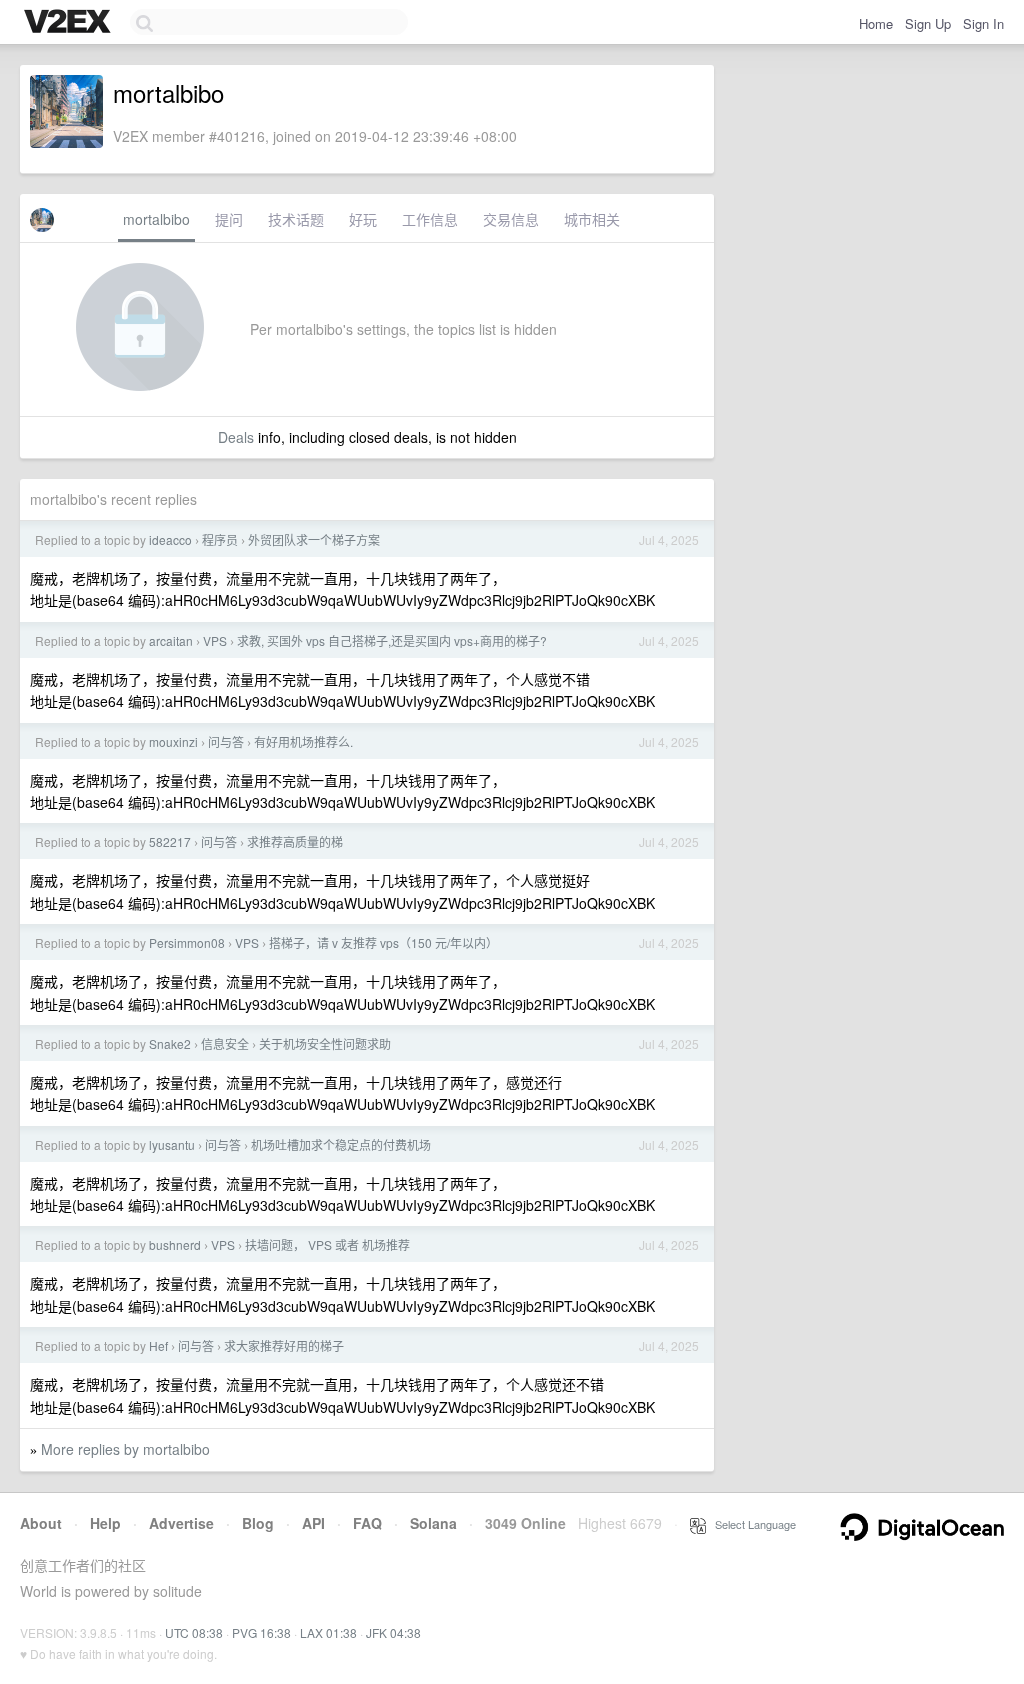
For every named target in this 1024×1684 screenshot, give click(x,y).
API (313, 1523)
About (41, 1523)
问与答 (226, 741)
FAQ (367, 1523)
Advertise (181, 1523)
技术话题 (296, 219)
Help (105, 1523)
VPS (215, 640)
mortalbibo (156, 219)
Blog (258, 1523)
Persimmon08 (187, 942)
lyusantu (172, 1144)
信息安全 (225, 1043)
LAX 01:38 (328, 1632)
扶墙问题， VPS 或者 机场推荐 (327, 1244)
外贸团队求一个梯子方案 (314, 539)
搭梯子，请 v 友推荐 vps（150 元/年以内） (383, 942)
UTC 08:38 (194, 1632)
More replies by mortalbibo (125, 1449)
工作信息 (430, 219)
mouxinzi (173, 741)
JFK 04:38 (393, 1632)
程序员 (220, 539)
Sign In (983, 23)
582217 (170, 841)
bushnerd (175, 1244)
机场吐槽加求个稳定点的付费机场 (341, 1144)
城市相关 (592, 219)
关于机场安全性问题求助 (325, 1043)
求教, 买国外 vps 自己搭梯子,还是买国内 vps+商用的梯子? (392, 640)
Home (876, 23)
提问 (229, 219)
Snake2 (170, 1043)
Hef (158, 1345)
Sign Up (928, 23)
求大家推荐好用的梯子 (284, 1345)
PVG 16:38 (261, 1632)
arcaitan (171, 640)
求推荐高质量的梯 (295, 841)
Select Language (751, 1524)
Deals (236, 437)
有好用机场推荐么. (303, 741)
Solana (433, 1523)
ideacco (170, 539)
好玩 (363, 219)
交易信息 (511, 219)
